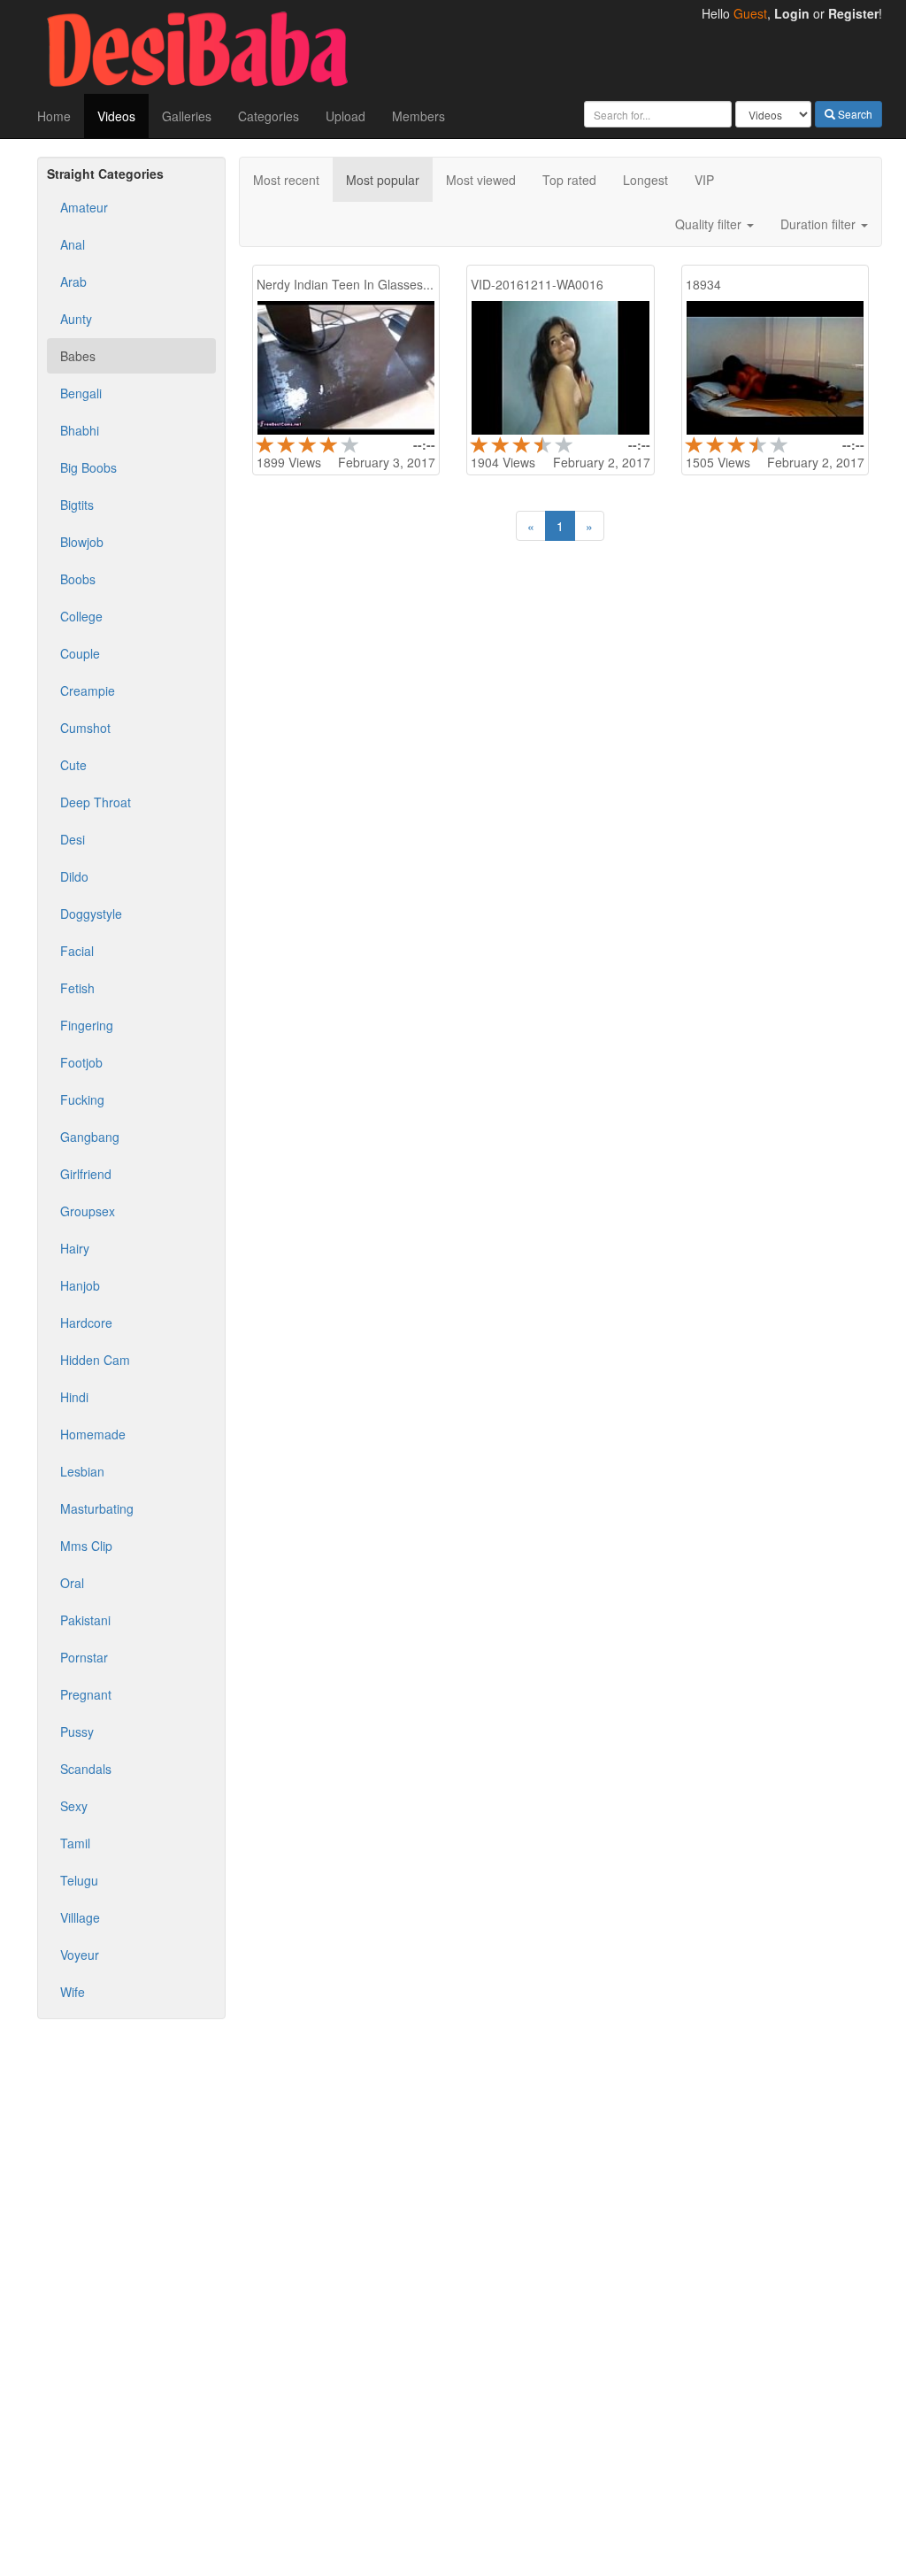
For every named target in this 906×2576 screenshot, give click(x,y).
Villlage (80, 1917)
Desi (73, 839)
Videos (116, 116)
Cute (73, 765)
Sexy (74, 1806)
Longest (645, 180)
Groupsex (88, 1211)
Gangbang (90, 1137)
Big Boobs (88, 467)
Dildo (74, 876)
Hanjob (80, 1285)
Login (792, 13)
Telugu (79, 1880)
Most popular (383, 180)
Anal (73, 244)
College (81, 616)
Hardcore (86, 1323)
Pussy (77, 1731)
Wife (73, 1992)
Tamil (75, 1843)
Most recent (286, 180)
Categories (269, 116)
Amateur (84, 207)
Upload (346, 116)
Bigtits (77, 505)
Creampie (88, 690)
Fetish (77, 988)
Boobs (78, 579)
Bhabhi (80, 430)
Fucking (82, 1099)
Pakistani (85, 1620)
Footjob (81, 1062)
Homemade (93, 1434)
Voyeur (80, 1955)
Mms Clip (86, 1546)
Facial (77, 951)
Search (854, 114)
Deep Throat (96, 802)
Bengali (81, 393)
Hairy (75, 1248)
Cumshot (85, 728)
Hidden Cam (95, 1360)
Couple (80, 653)
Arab (73, 282)
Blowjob (82, 542)
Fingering (87, 1025)
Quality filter (710, 224)
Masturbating (97, 1508)
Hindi (74, 1397)
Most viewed (481, 180)
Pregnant (86, 1694)
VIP (704, 180)
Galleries (187, 116)
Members (418, 116)
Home (54, 116)
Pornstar (84, 1657)
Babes (78, 356)
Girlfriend (86, 1174)
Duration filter (820, 224)
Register (853, 13)
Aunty (76, 319)
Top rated (569, 180)
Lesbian (82, 1471)
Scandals (86, 1769)
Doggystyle (91, 914)
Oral (72, 1583)
